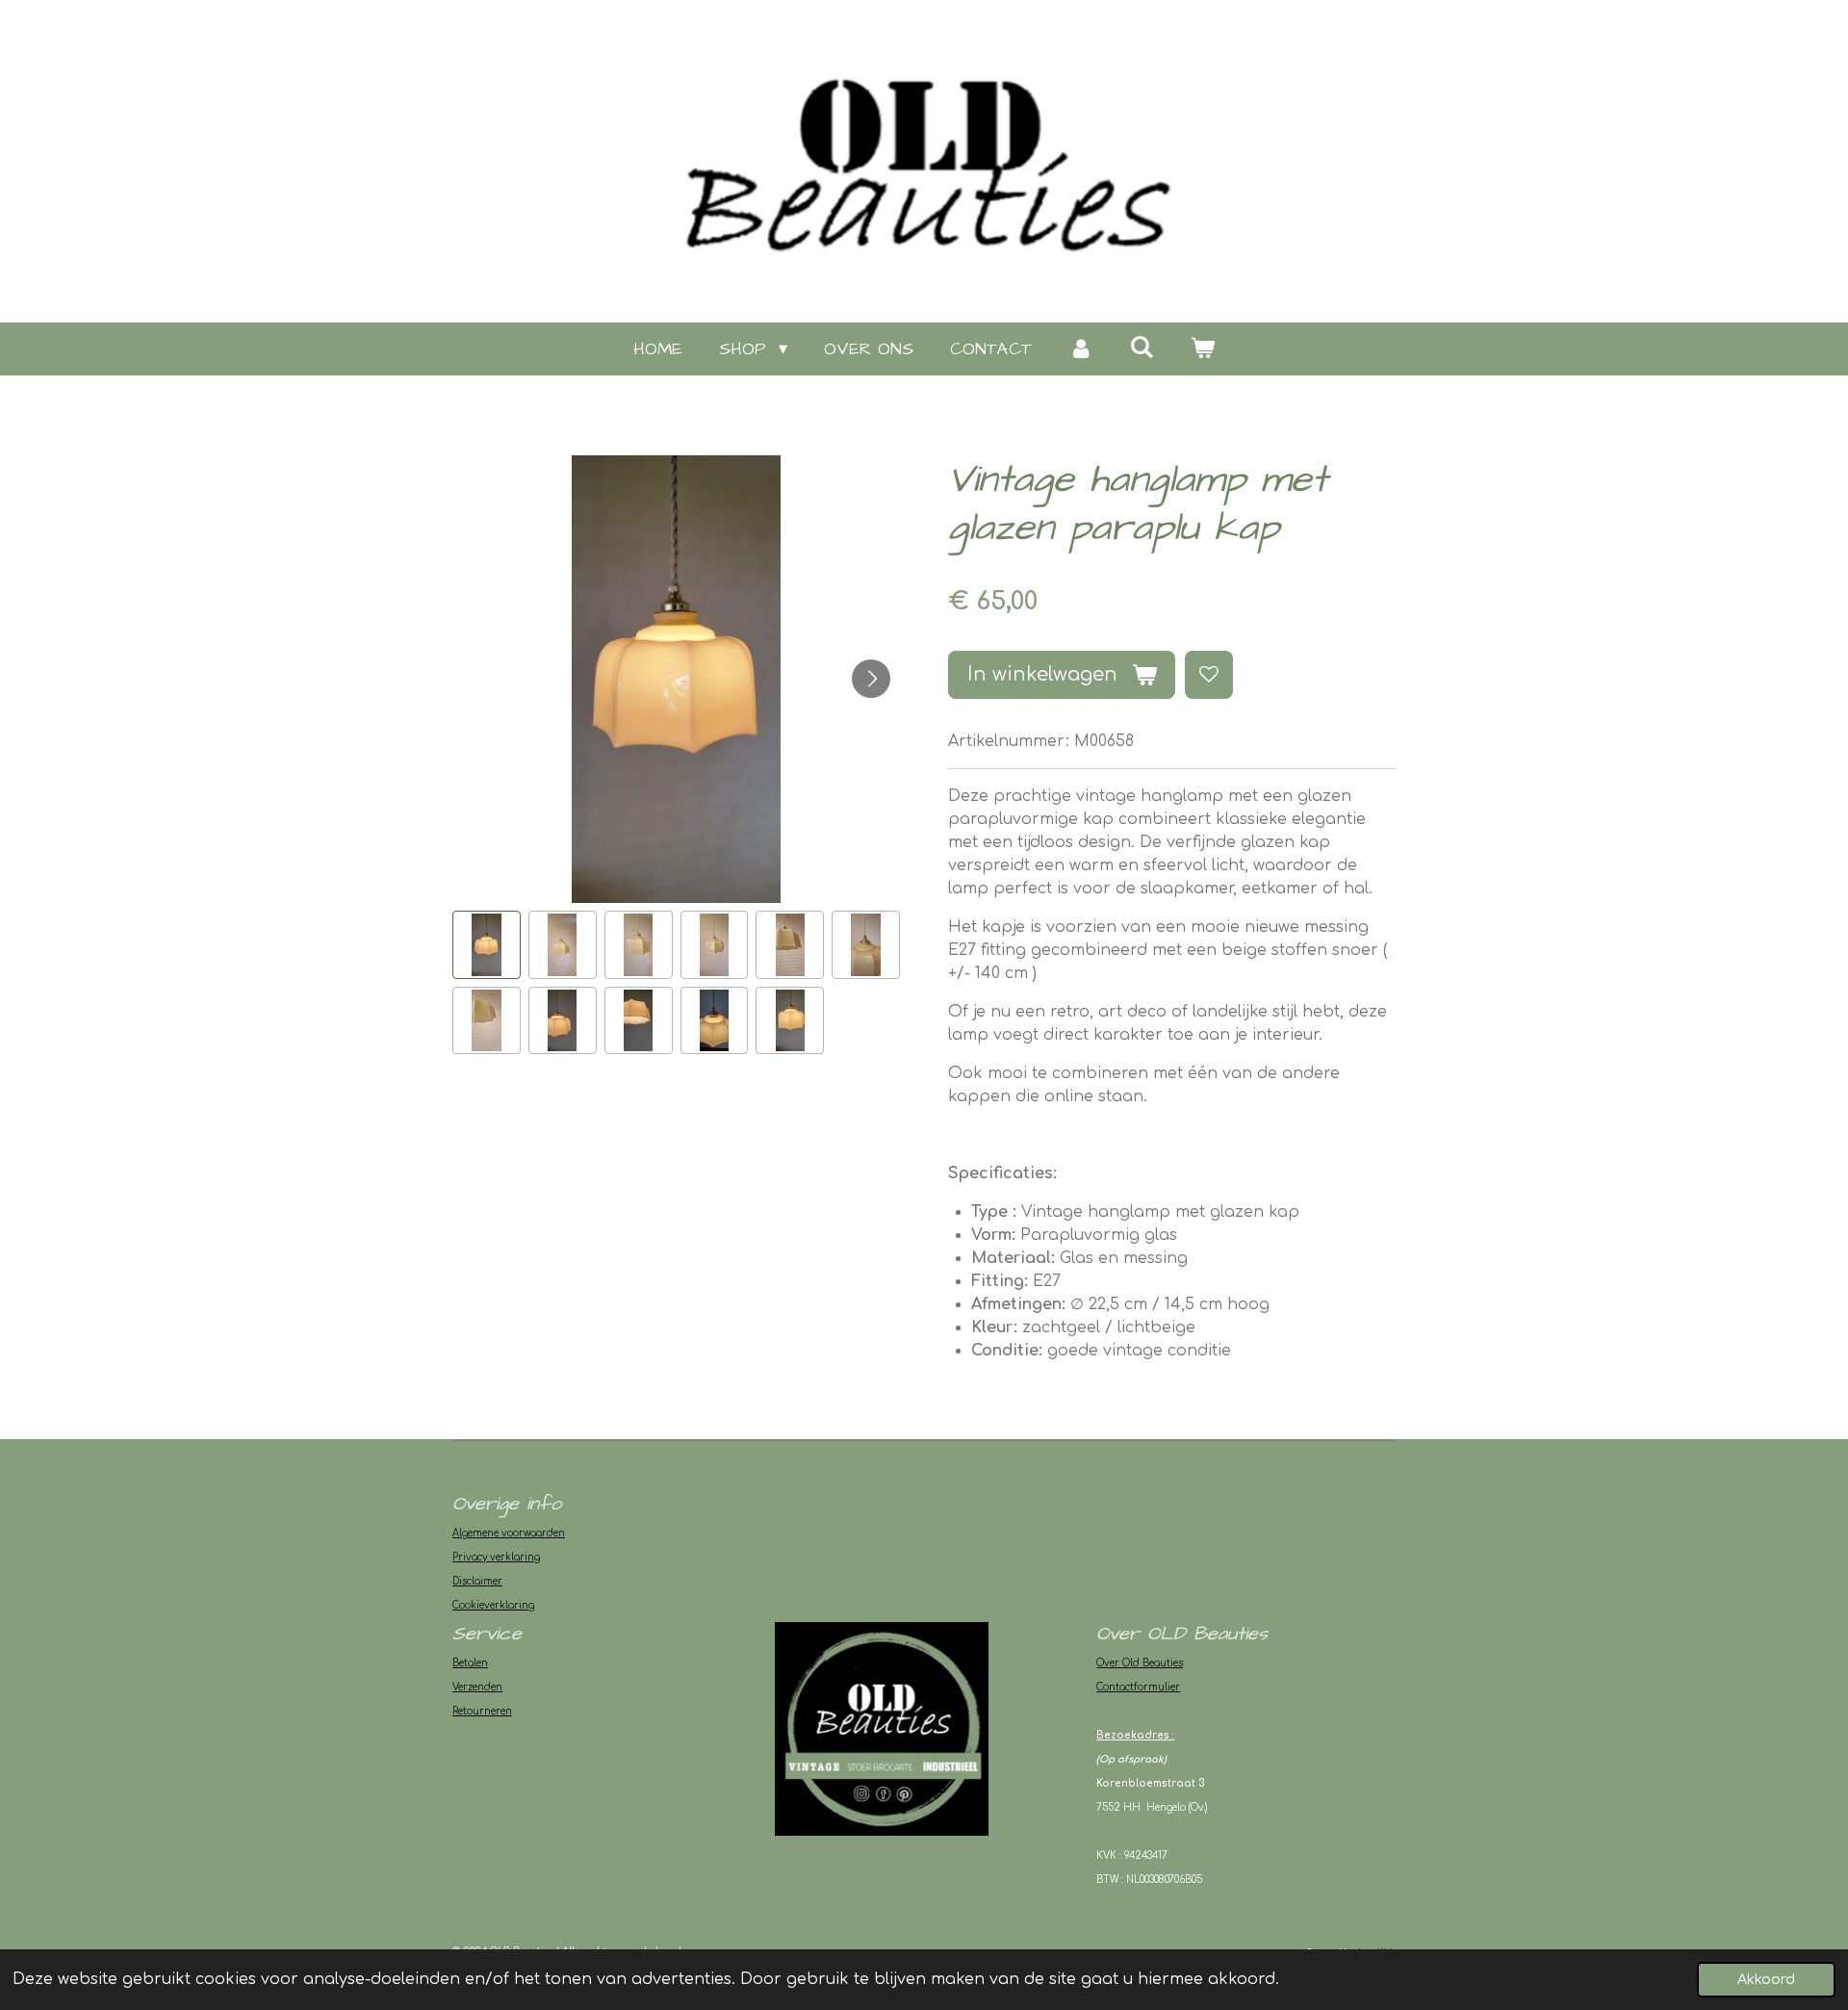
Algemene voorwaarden (509, 1533)
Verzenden (477, 1687)
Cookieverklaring (493, 1605)
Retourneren (482, 1711)
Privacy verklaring (496, 1557)
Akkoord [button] (1766, 1979)
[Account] (1080, 349)
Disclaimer (477, 1581)
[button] (487, 945)
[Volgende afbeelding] (871, 679)
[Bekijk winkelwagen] (1203, 349)
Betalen (470, 1663)
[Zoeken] (1142, 348)
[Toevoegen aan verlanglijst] (1209, 675)
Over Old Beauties (1140, 1663)
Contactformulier (1138, 1687)
